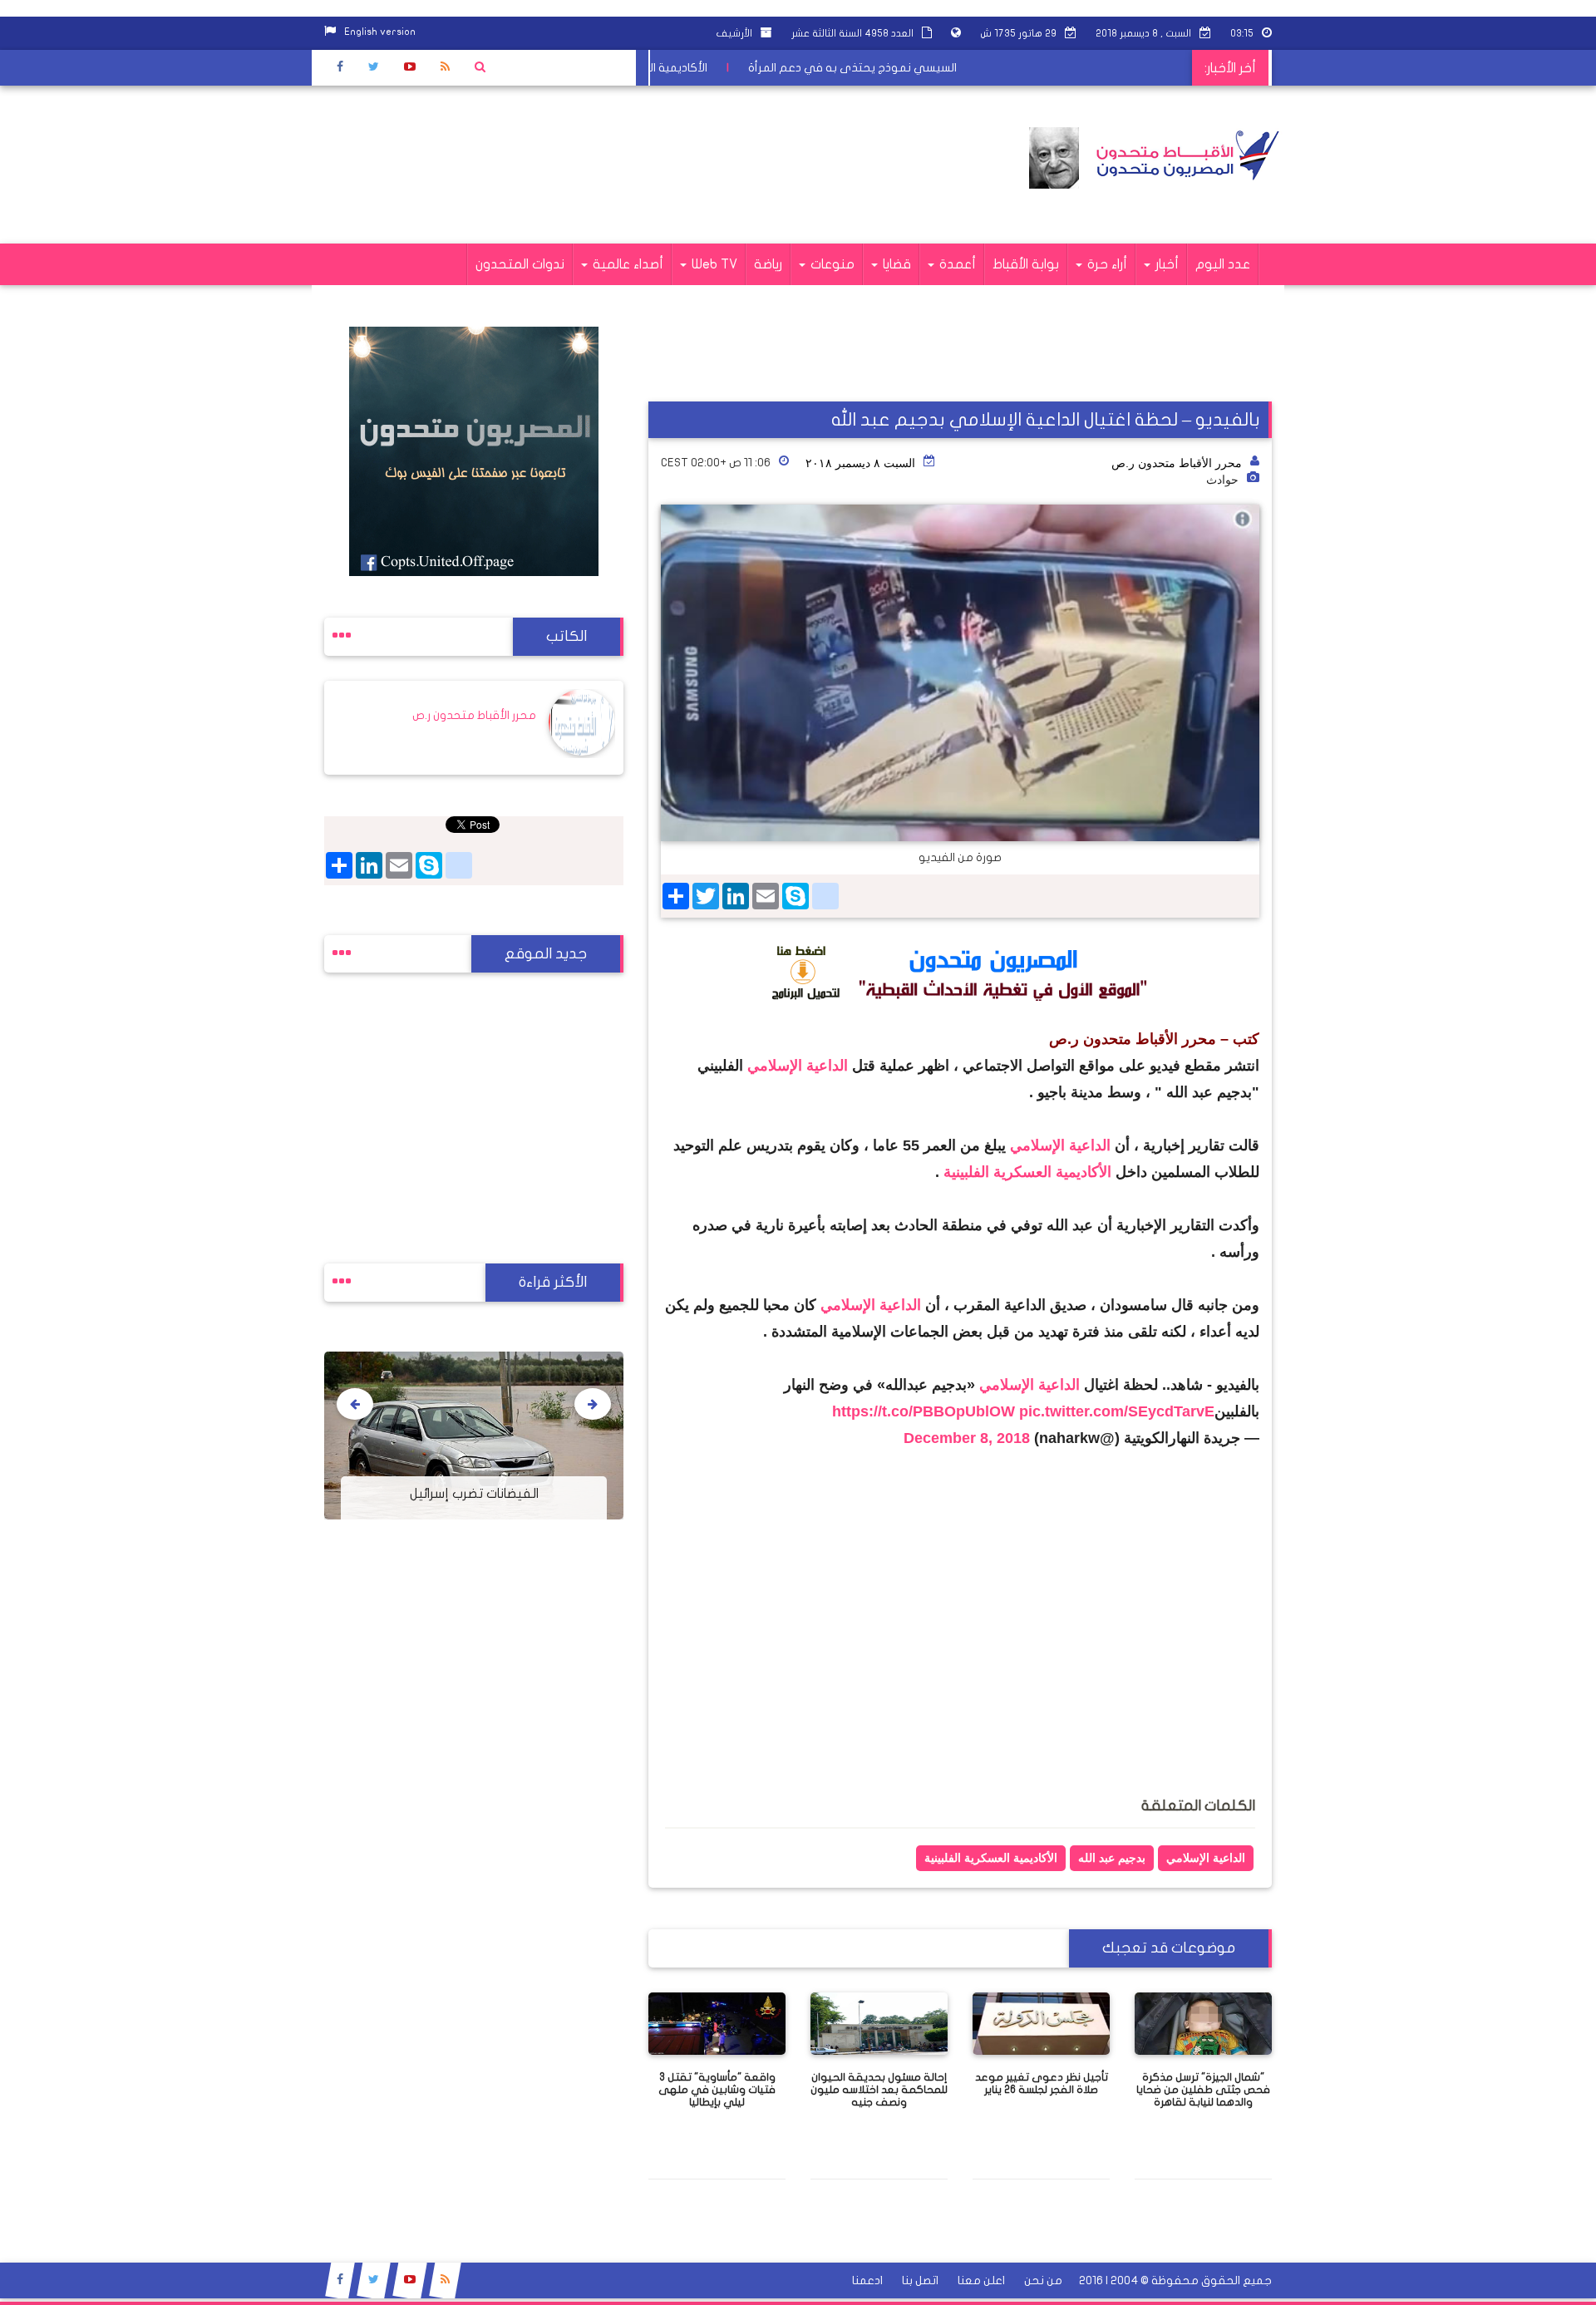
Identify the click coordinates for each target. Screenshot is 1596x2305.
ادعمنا (867, 2280)
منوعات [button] (831, 264)
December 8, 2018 (967, 1438)
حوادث (1222, 480)
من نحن (1043, 2280)
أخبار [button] (1165, 264)
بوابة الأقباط (1026, 264)
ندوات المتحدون (520, 264)
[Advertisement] (627, 165)
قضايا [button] (895, 264)
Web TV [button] (713, 264)
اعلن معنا (981, 2280)
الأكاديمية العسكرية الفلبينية (1030, 1172)
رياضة (768, 264)
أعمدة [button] (956, 264)
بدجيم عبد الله (1112, 1858)
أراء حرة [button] (1106, 264)
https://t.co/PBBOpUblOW (924, 1411)
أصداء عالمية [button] (626, 264)
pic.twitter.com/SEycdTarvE (1117, 1411)
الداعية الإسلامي (798, 1066)
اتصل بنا (920, 2280)
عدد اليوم (1223, 264)
